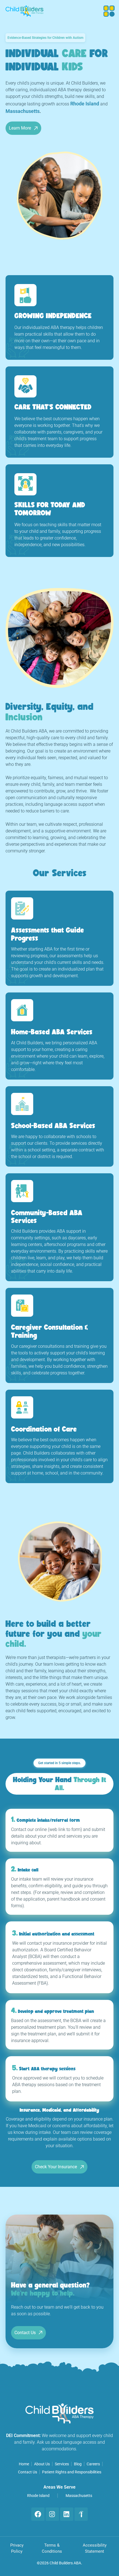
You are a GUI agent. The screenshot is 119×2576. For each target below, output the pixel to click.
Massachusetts (79, 2496)
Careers (93, 2464)
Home (24, 2464)
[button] (108, 11)
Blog (78, 2464)
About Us (42, 2464)
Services (62, 2464)
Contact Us (28, 2472)
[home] (24, 11)
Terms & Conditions (52, 2548)
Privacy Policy (17, 2548)
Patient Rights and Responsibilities (72, 2472)
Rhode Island (38, 2496)
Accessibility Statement (95, 2548)
